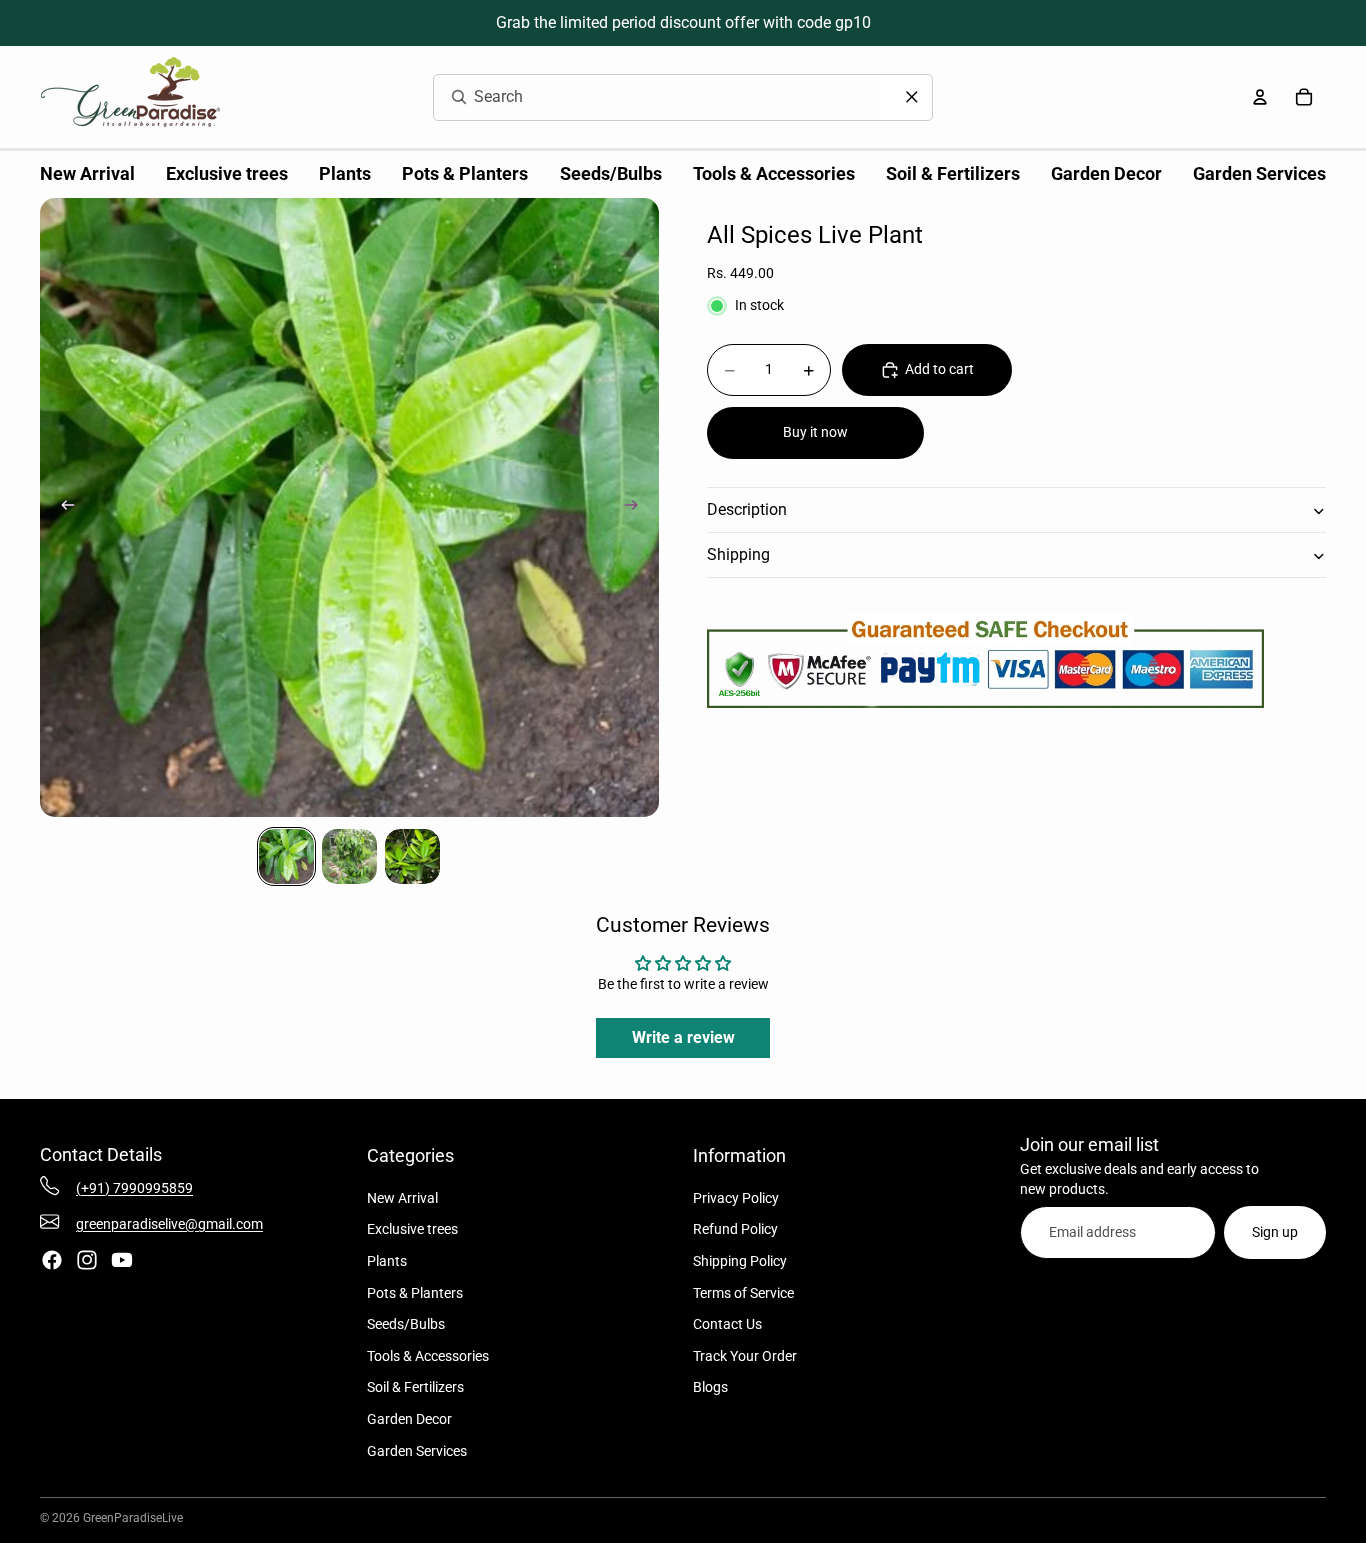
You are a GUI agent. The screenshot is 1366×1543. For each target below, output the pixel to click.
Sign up (1275, 1232)
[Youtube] (122, 1260)
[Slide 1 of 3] (286, 856)
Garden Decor (409, 1419)
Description (747, 510)
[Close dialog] (912, 97)
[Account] (1260, 97)
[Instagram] (87, 1260)
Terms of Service (743, 1293)
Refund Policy (735, 1229)
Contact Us (727, 1324)
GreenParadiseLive (133, 1518)
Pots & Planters (415, 1293)
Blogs (710, 1387)
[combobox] (633, 97)
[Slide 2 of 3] (349, 856)
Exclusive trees (412, 1229)
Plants (387, 1261)
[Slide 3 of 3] (412, 856)
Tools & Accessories (428, 1356)
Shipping (738, 555)
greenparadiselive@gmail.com (169, 1224)
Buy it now (815, 433)
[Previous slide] (62, 508)
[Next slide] (637, 508)
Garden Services (417, 1451)
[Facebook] (52, 1260)
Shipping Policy (740, 1261)
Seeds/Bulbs (406, 1324)
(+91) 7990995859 (134, 1188)
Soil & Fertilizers (415, 1387)
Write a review (683, 1037)
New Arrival (402, 1198)
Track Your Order (745, 1356)
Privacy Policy (736, 1198)
